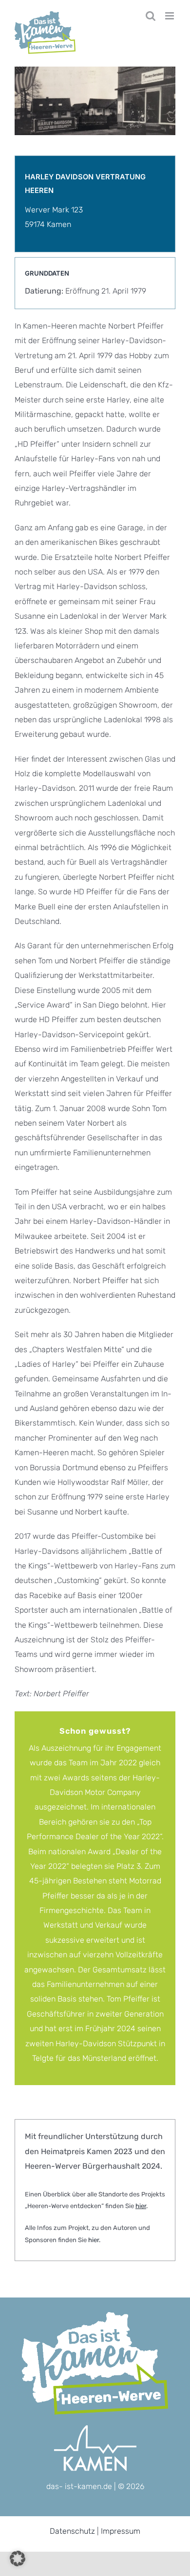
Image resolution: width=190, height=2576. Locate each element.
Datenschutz (72, 2531)
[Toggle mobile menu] (170, 16)
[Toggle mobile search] (151, 16)
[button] (18, 2559)
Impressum (121, 2531)
